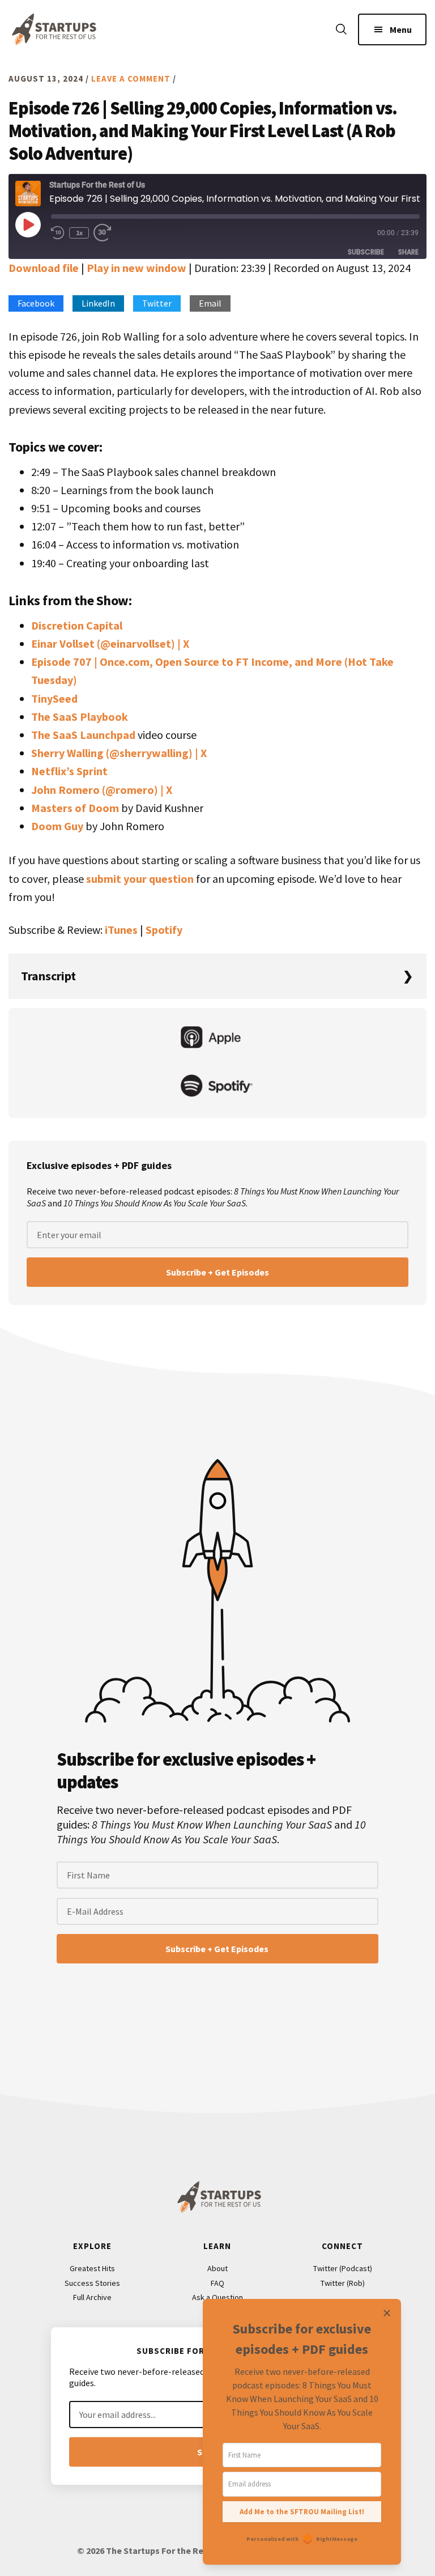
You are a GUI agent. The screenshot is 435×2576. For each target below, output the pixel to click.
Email (210, 303)
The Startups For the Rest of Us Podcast (52, 29)
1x (79, 233)
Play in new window (137, 268)
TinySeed (54, 698)
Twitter (157, 303)
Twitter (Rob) (343, 2283)
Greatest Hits (92, 2268)
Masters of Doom (75, 808)
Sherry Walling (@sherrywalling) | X (119, 753)
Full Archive (92, 2297)
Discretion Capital (77, 625)
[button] (341, 30)
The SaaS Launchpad (83, 735)
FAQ (217, 2283)
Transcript (48, 976)
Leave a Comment (131, 78)
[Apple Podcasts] (217, 1039)
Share (408, 252)
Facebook (36, 303)
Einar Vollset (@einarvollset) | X (110, 643)
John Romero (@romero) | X (102, 790)
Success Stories (92, 2283)
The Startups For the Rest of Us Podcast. (190, 2551)
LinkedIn (98, 303)
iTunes (121, 930)
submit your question (140, 879)
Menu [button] (401, 29)
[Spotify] (217, 1087)
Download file (44, 268)
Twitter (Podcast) (343, 2268)
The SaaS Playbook (80, 717)
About (217, 2268)
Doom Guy (57, 826)
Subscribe (366, 252)
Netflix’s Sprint (69, 771)
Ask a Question (217, 2297)
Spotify (164, 930)
